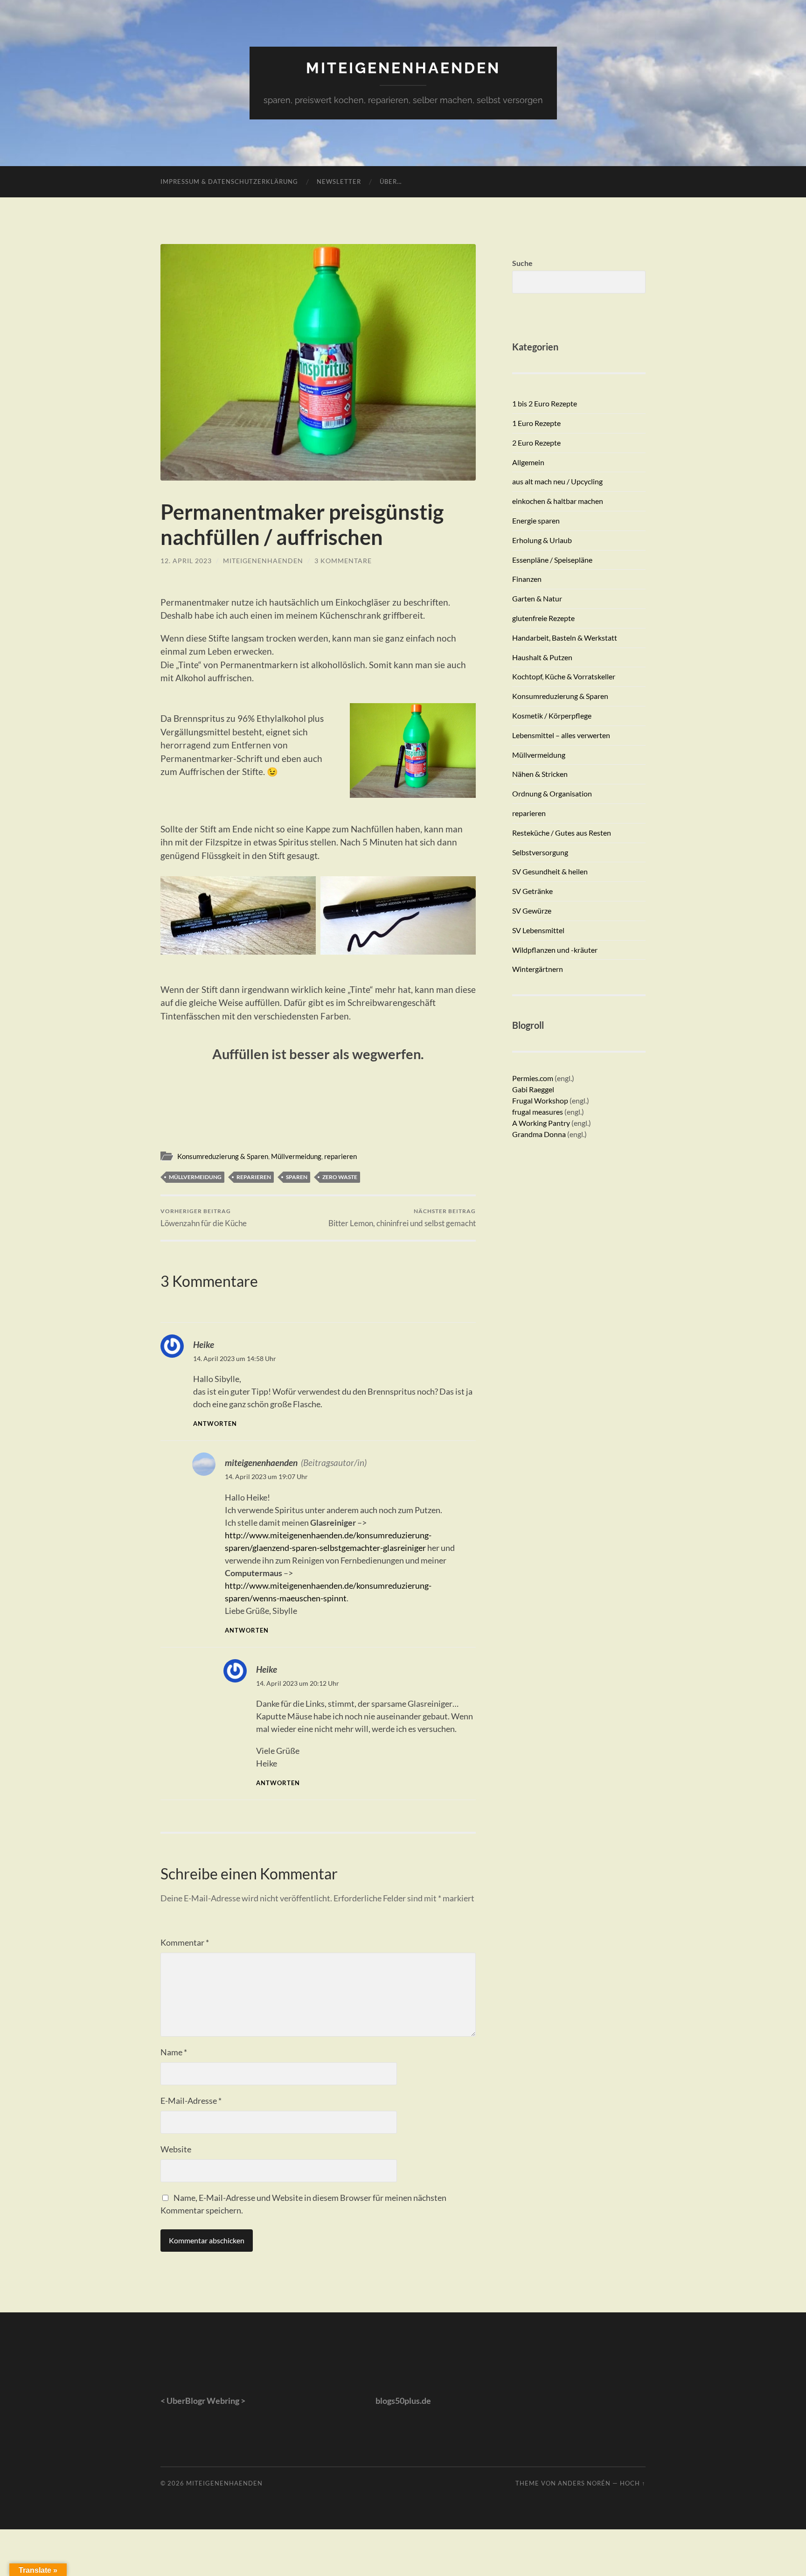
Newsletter (339, 182)
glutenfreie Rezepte (543, 618)
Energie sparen (536, 520)
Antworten (215, 1424)
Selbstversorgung (540, 852)
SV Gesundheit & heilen (550, 871)
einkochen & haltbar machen (558, 501)
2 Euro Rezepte (536, 443)
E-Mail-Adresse (191, 2101)
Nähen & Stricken (540, 774)
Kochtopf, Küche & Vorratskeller (564, 676)
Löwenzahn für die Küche (204, 1218)
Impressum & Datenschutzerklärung (229, 182)
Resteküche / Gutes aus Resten (562, 833)
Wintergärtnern (538, 969)
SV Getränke (532, 891)
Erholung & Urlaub (542, 540)
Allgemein (528, 462)
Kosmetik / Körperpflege (552, 716)
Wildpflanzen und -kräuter (555, 950)
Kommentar (185, 1942)
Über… (391, 182)
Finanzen (527, 579)
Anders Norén (584, 2483)
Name (174, 2052)
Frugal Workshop (540, 1100)
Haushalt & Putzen (542, 657)
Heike (204, 1344)
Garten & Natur (537, 598)
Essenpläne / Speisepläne (552, 560)
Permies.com (533, 1078)
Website (176, 2149)
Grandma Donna (539, 1134)
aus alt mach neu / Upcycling (557, 481)
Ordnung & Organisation (552, 793)
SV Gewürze (532, 911)
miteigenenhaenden (403, 68)
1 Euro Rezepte (536, 423)
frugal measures (538, 1112)
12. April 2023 (186, 561)
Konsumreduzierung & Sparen (223, 1156)
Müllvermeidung (296, 1156)
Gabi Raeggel (533, 1089)
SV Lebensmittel (538, 930)
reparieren (340, 1156)
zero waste (340, 1177)
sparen (297, 1177)
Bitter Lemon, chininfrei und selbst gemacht (402, 1218)
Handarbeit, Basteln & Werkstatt (565, 638)
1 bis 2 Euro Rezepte (545, 403)
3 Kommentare (343, 561)
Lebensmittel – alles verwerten (561, 735)
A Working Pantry (542, 1123)
